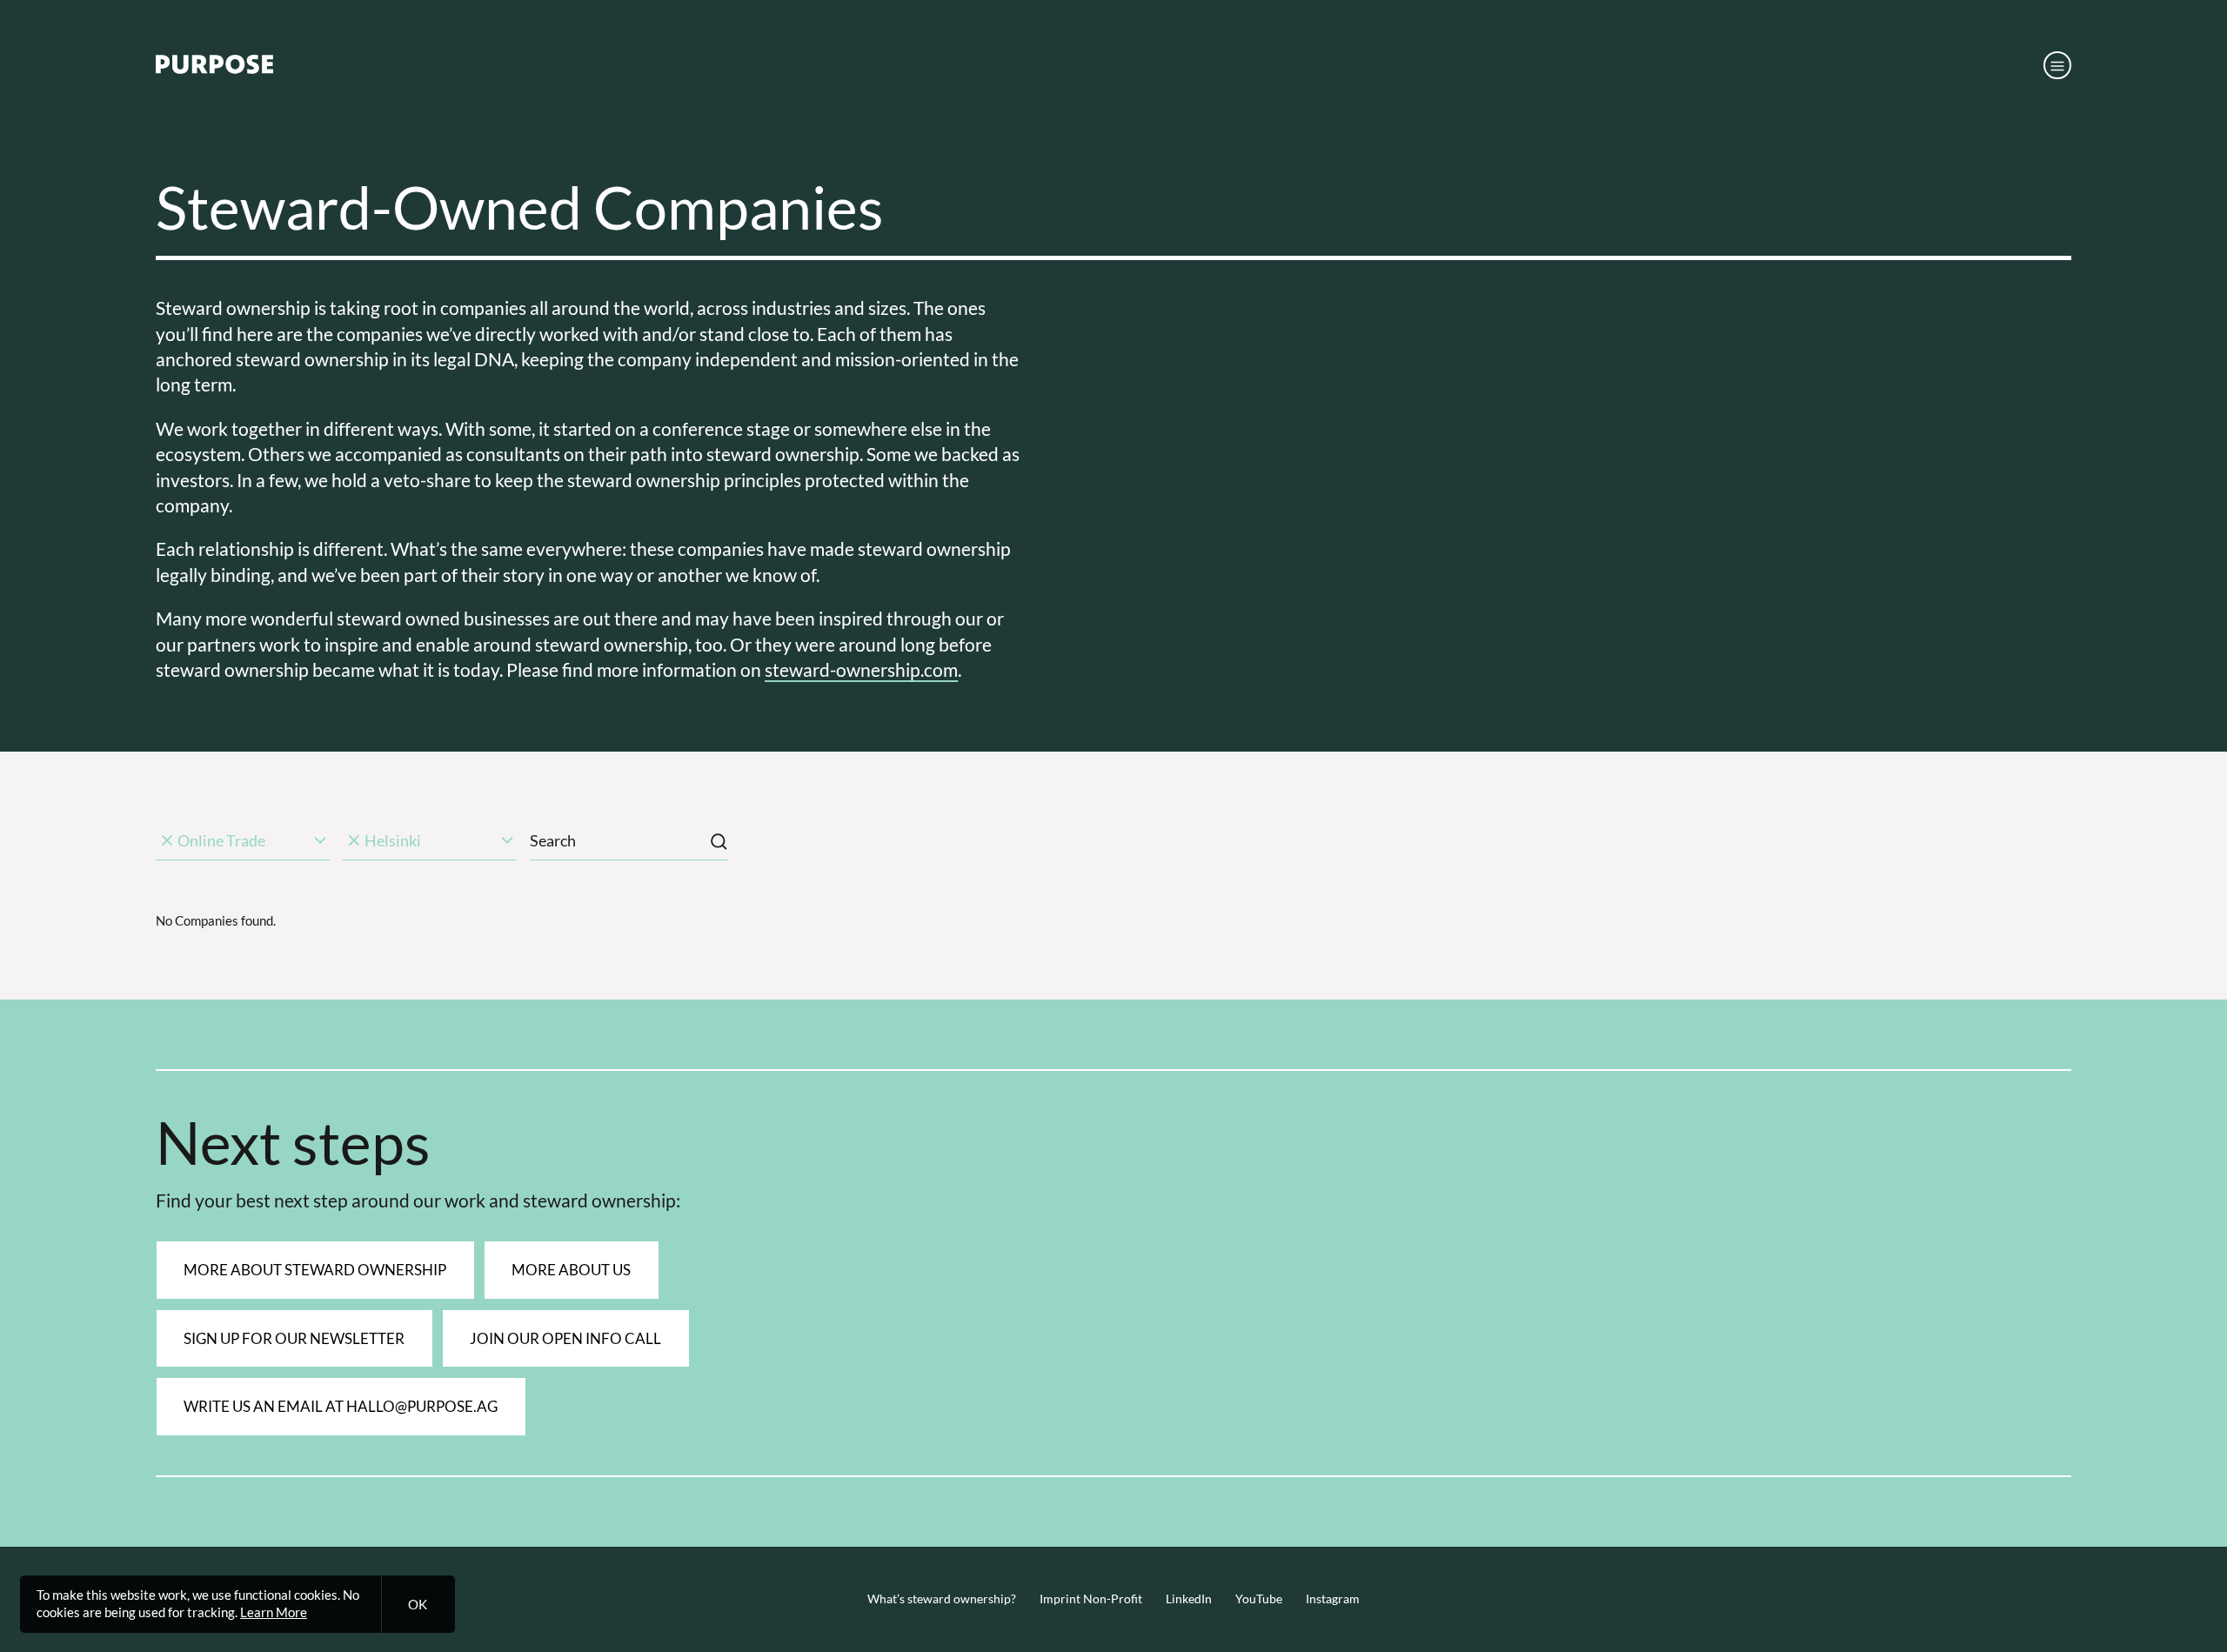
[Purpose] (214, 69)
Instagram (1333, 1599)
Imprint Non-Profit (1091, 1599)
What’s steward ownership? (942, 1599)
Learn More (274, 1612)
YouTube (1259, 1599)
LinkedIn (1189, 1599)
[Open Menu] (2057, 65)
